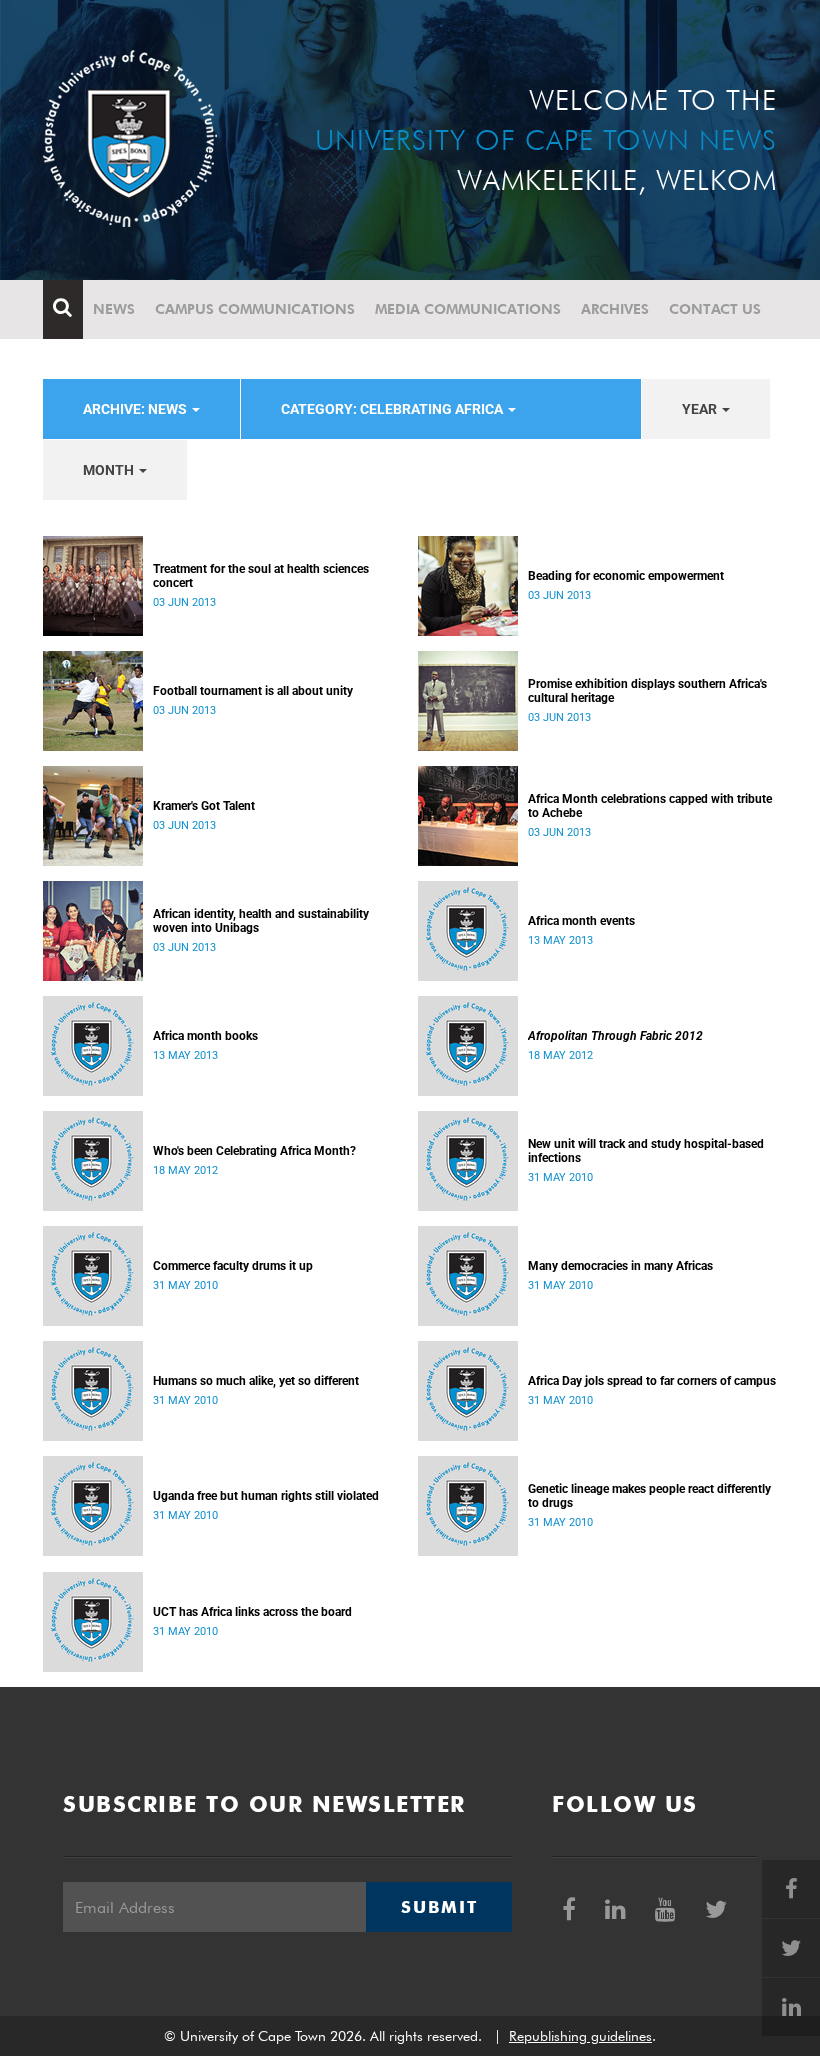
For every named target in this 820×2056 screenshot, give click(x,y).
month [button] (110, 470)
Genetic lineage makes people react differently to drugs (649, 1496)
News (114, 309)
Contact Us (715, 309)
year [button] (701, 409)
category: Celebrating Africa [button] (393, 409)
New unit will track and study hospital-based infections (646, 1151)
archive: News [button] (136, 409)
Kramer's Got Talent (204, 806)
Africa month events (581, 921)
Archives (615, 309)
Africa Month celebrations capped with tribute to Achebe (650, 806)
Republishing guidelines (580, 2036)
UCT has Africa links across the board (252, 1612)
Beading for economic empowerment (626, 576)
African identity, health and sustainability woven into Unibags (261, 921)
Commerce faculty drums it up (233, 1266)
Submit (439, 1907)
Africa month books (205, 1036)
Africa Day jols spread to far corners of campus (652, 1381)
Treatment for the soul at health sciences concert (261, 576)
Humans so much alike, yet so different (256, 1381)
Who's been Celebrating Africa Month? (254, 1151)
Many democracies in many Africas (620, 1266)
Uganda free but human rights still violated (266, 1496)
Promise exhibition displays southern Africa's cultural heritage (647, 691)
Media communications (468, 309)
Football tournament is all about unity (253, 691)
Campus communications (255, 309)
